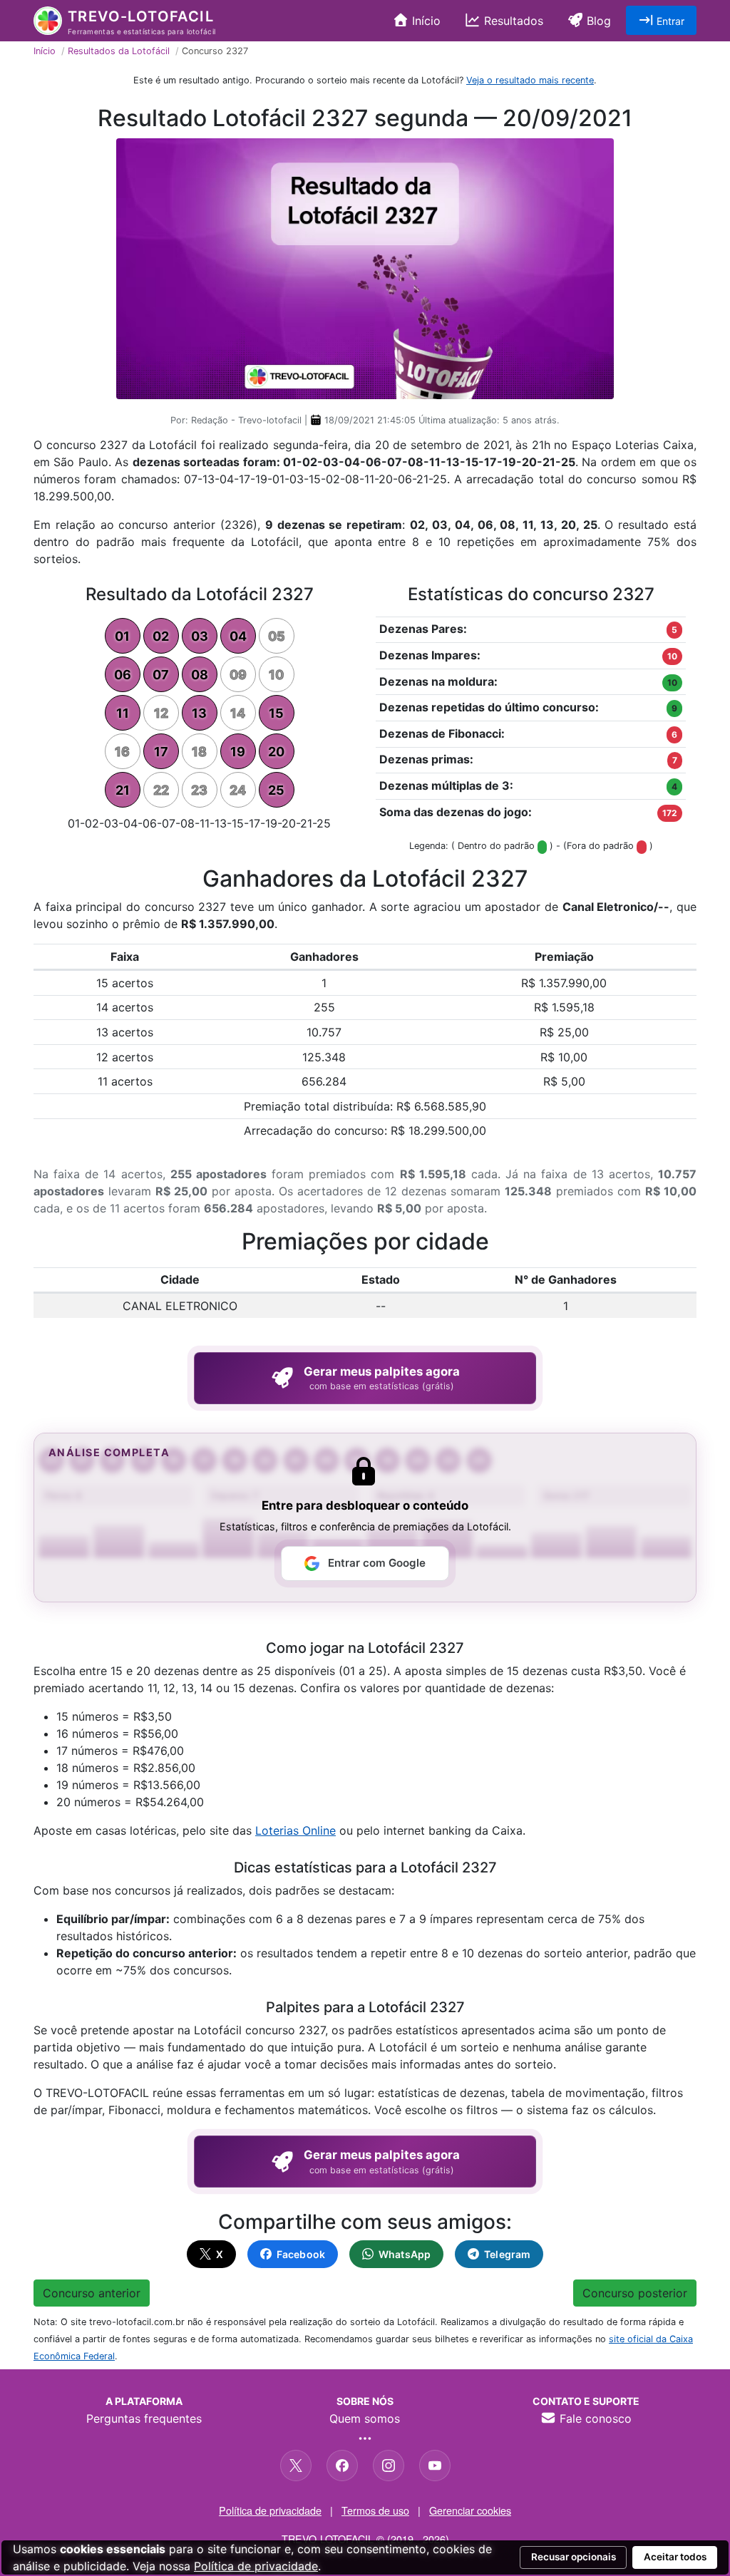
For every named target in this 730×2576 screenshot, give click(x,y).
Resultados (512, 21)
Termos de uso (375, 2510)
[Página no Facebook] (342, 2466)
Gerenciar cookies (470, 2510)
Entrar (669, 21)
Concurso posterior (635, 2293)
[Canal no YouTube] (435, 2466)
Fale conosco (594, 2418)
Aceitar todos (675, 2557)
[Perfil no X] (296, 2466)
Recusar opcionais (574, 2557)
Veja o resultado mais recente (530, 80)
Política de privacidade (270, 2510)
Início (425, 21)
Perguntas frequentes (144, 2418)
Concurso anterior (92, 2293)
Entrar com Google (377, 1563)
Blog (597, 21)
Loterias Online (295, 1830)
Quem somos (365, 2418)
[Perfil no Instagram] (389, 2466)
